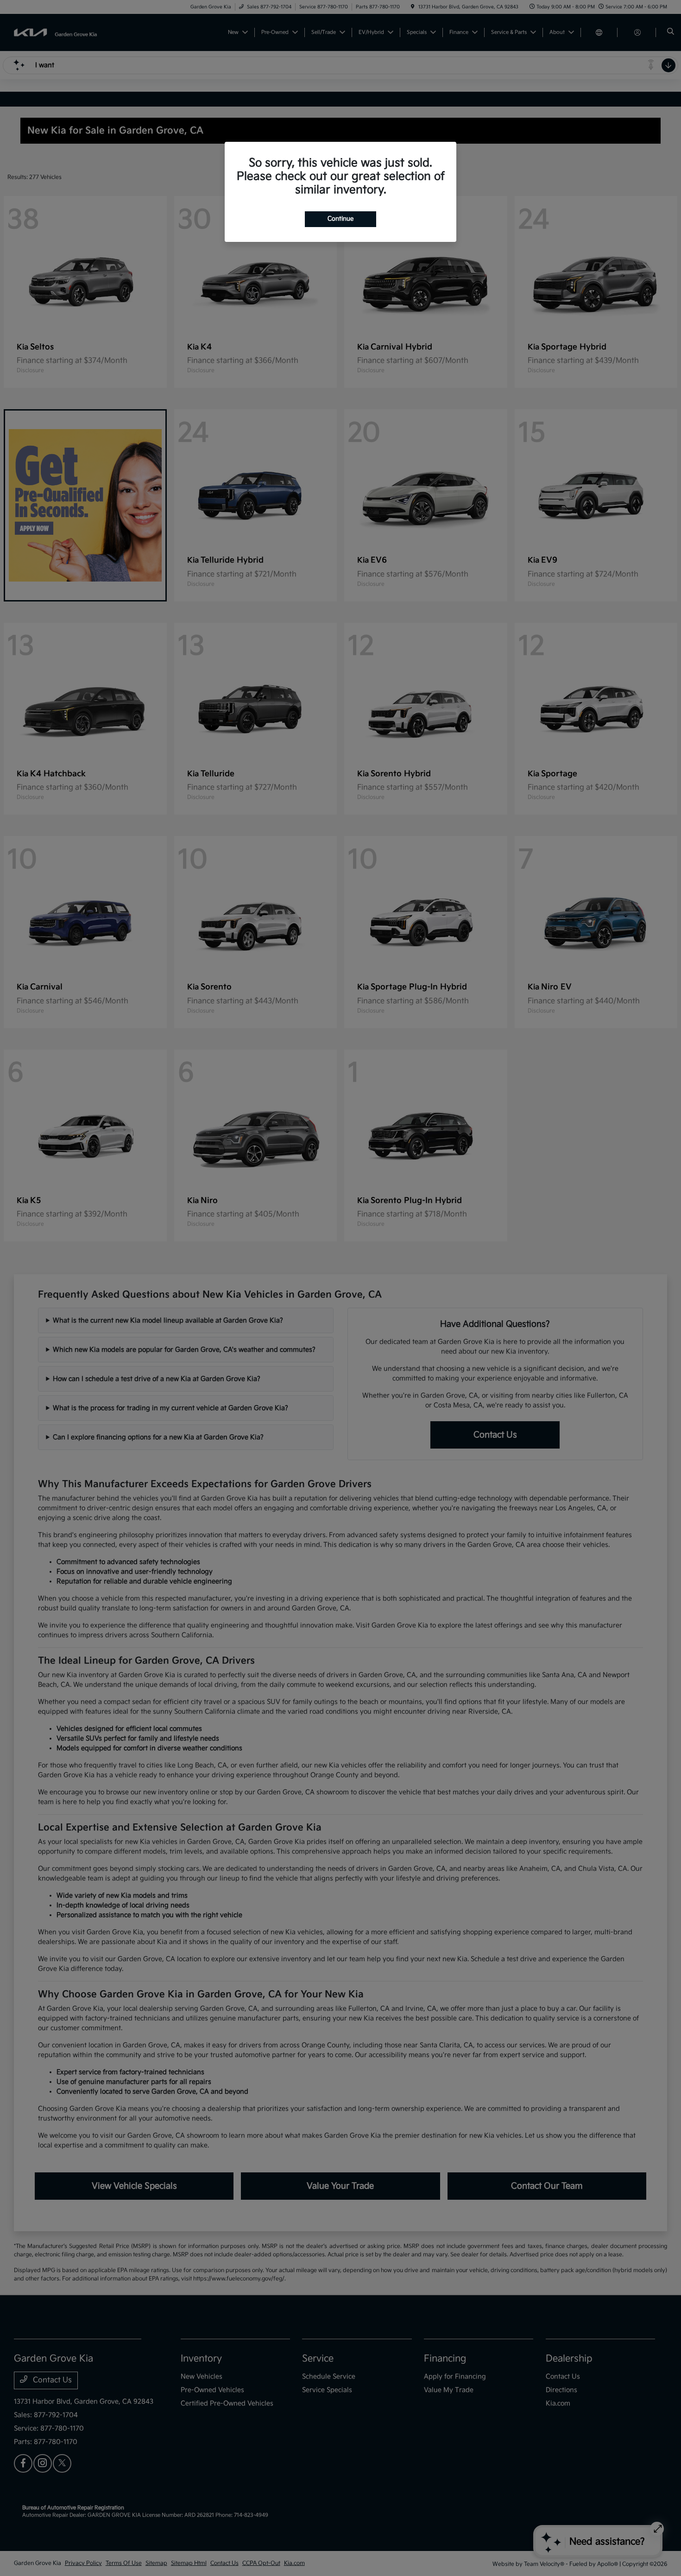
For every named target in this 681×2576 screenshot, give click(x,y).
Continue (340, 219)
